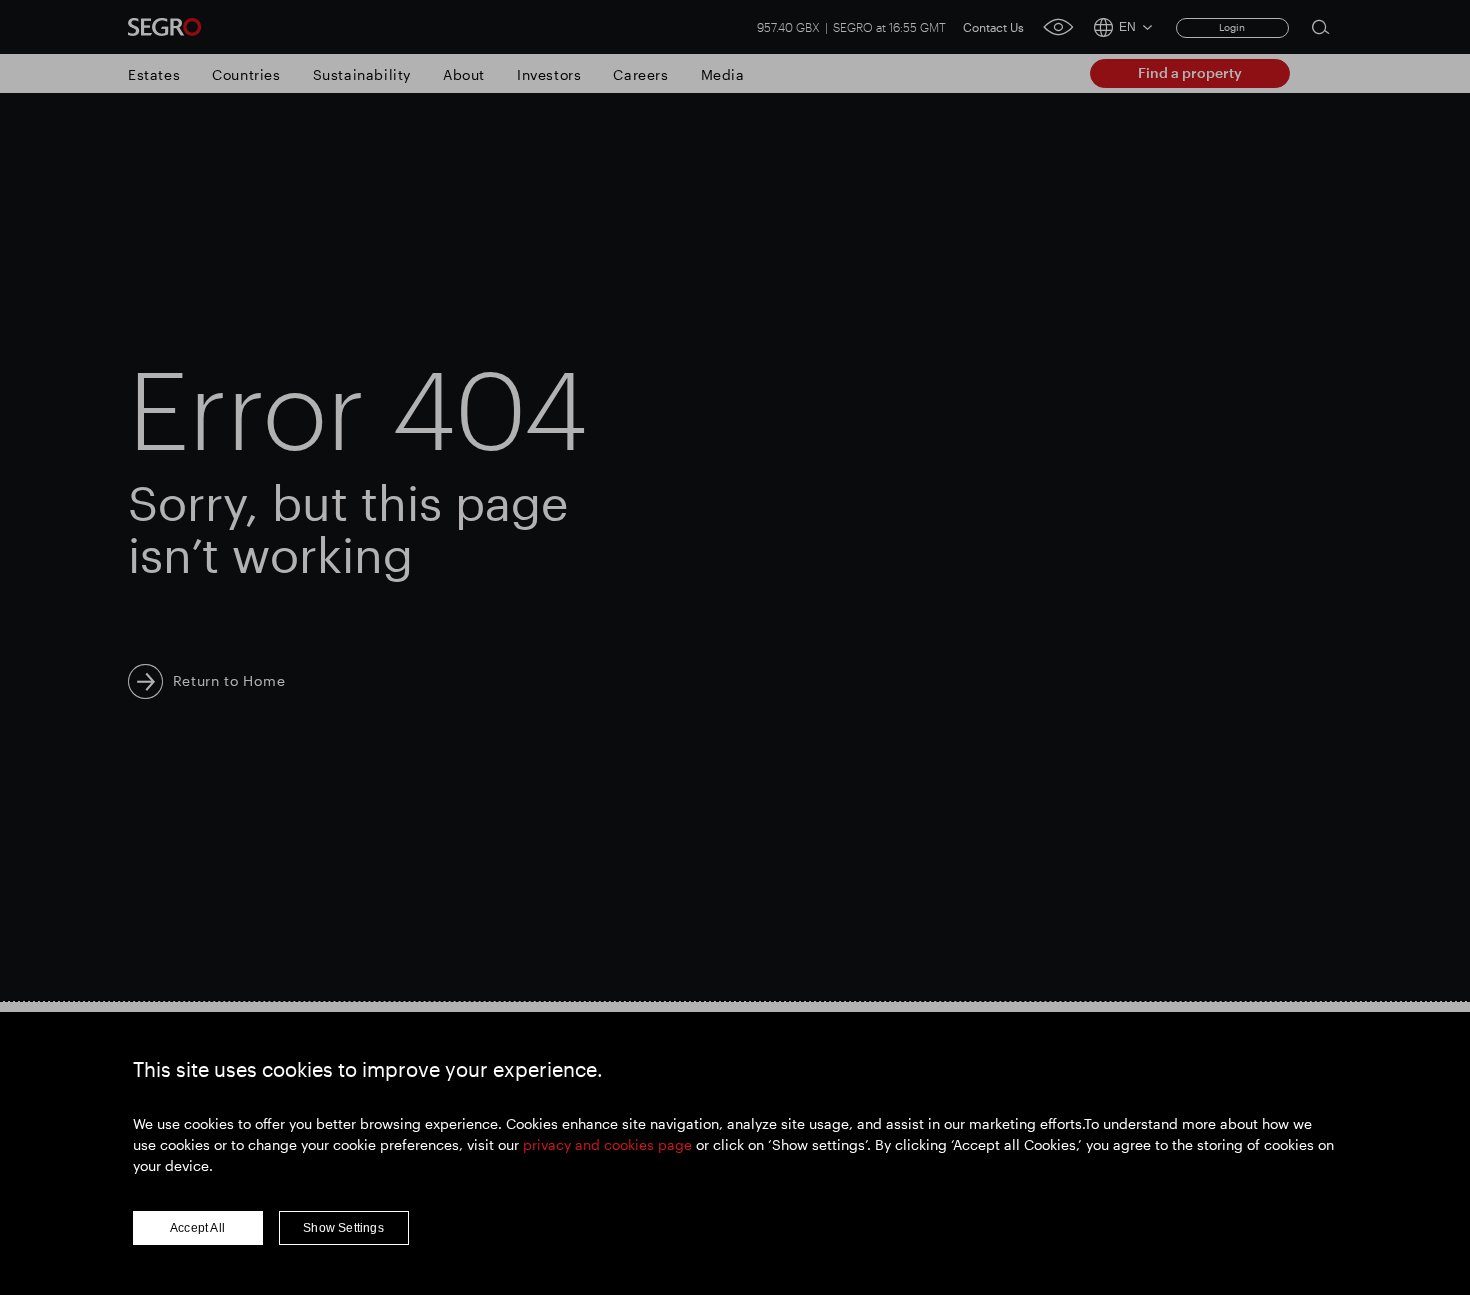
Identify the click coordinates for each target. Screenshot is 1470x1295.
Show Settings (343, 1228)
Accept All (197, 1228)
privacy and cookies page (607, 1144)
